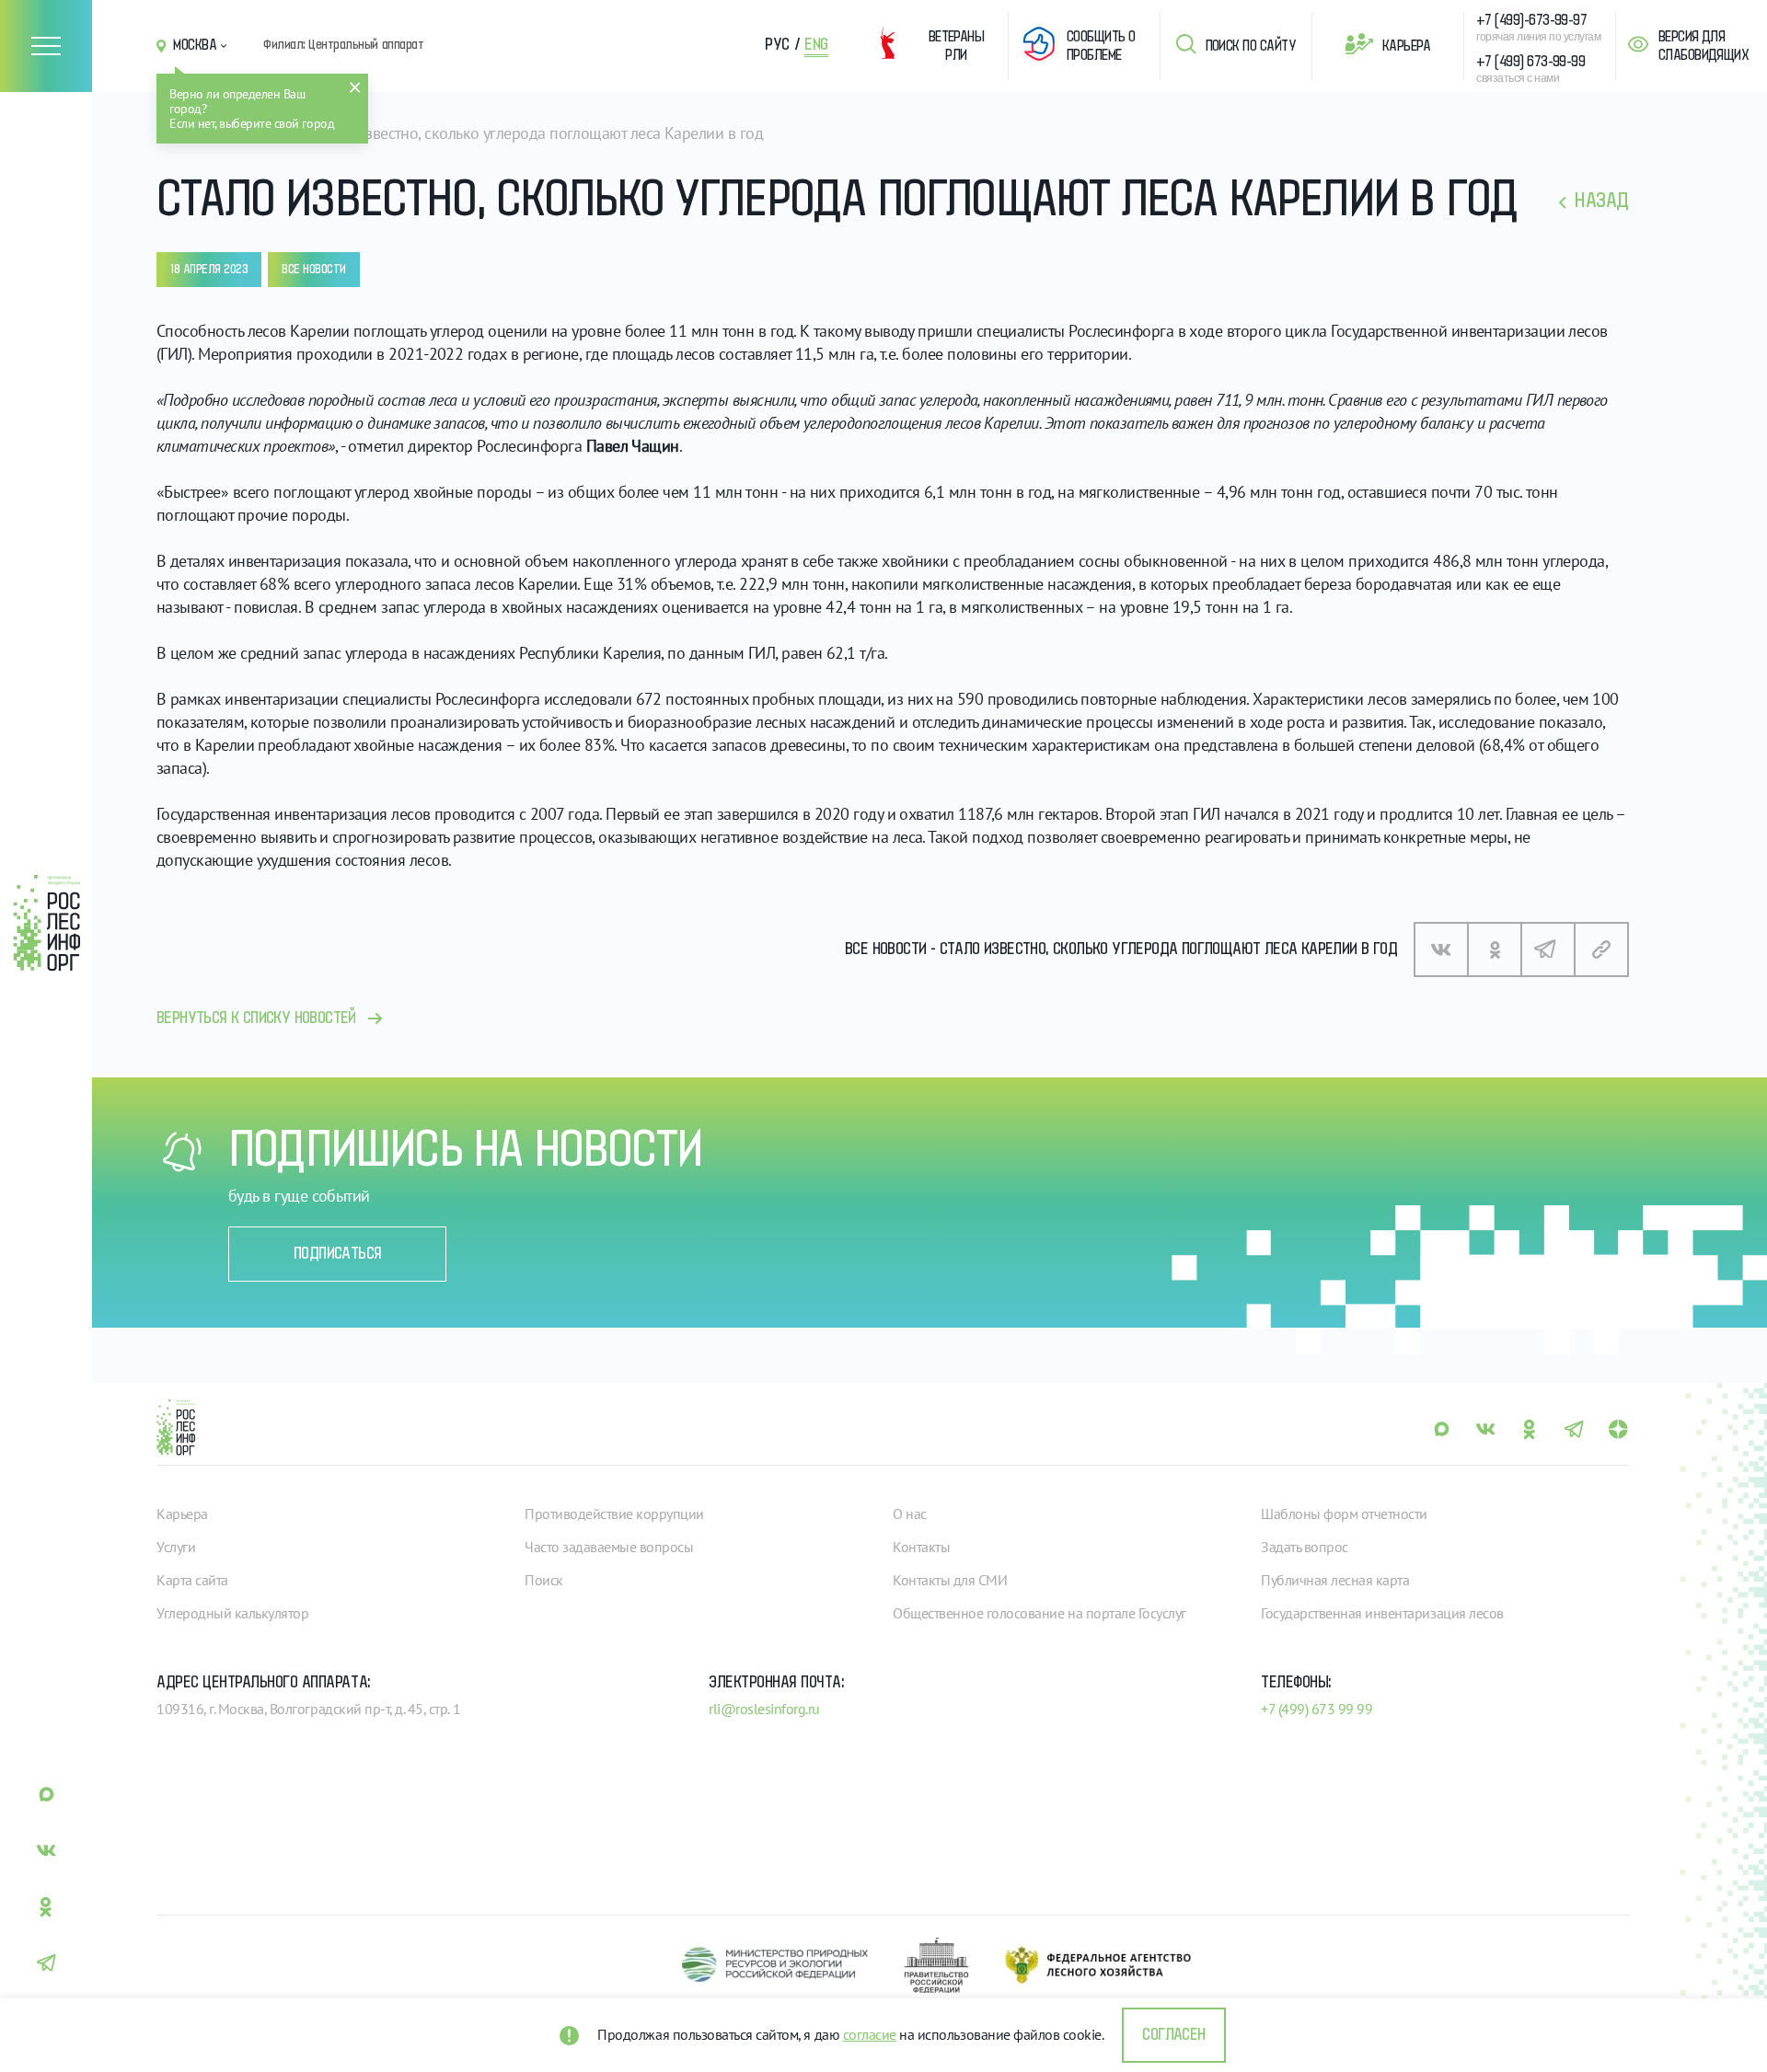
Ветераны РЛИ (957, 46)
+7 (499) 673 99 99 (1317, 1709)
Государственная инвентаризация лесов (1382, 1613)
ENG (816, 45)
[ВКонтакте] (1441, 950)
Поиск (544, 1580)
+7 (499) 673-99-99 (1530, 62)
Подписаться (337, 1254)
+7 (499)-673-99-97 (1531, 20)
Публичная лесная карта (1335, 1580)
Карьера (1406, 46)
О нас (910, 1514)
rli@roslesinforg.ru (764, 1709)
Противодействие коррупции (614, 1514)
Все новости (314, 270)
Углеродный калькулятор (232, 1613)
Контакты (921, 1547)
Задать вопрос (1305, 1547)
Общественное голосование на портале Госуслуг (1039, 1613)
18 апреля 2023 (209, 270)
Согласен (1173, 2035)
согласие (870, 2034)
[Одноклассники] (1495, 950)
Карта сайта (192, 1580)
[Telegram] (1548, 950)
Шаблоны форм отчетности (1344, 1514)
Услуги (176, 1547)
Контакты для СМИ (950, 1580)
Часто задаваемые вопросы (609, 1547)
